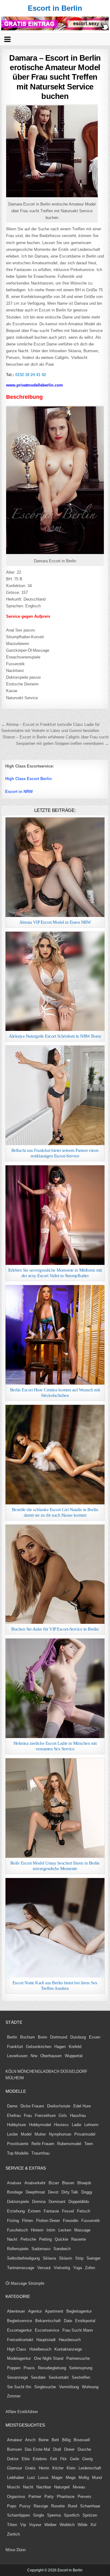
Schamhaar (90, 2506)
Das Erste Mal (37, 2449)
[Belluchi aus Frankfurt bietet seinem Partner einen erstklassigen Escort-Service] (55, 1095)
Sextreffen (81, 2377)
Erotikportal (85, 2321)
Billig (66, 2440)
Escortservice (47, 2330)
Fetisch (84, 2211)
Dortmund (59, 2037)
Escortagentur (19, 2330)
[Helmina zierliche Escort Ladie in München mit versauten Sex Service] (55, 1688)
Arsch (30, 2440)
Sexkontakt (59, 2377)
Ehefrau (14, 2116)
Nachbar (44, 2487)
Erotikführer (28, 2412)
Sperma (54, 2515)
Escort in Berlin (55, 8)
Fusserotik (91, 2221)
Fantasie (51, 2211)
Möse (10, 2550)
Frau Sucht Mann (78, 2330)
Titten (12, 2525)
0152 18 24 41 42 (31, 375)
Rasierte (79, 2239)
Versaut (44, 2268)
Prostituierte (18, 2144)
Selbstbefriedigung (23, 2258)
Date (68, 2321)
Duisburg (78, 2037)
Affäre (11, 2412)
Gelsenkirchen (39, 2047)
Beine (44, 2440)
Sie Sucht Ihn (19, 2387)
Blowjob (84, 2183)
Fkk (64, 2459)
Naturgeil (62, 2487)
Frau (28, 2116)
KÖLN (11, 2071)
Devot (53, 2192)
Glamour (15, 2468)
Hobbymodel (40, 2125)
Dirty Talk (70, 2192)
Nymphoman (60, 2134)
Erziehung (16, 2211)
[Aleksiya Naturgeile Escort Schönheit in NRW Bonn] (55, 981)
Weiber (50, 2525)
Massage (82, 2230)
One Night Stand (49, 2358)
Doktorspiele (18, 2202)
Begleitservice (20, 2321)
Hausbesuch (70, 2340)
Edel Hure (82, 2106)
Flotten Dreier (48, 2221)
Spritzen (90, 2515)
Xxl (93, 2525)
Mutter (40, 2134)
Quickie (61, 2239)
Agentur (35, 2311)
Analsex (14, 2183)
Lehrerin (91, 2125)
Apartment (54, 2311)
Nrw (34, 2056)
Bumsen (14, 2449)
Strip (79, 2258)
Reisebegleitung (52, 2368)
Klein (71, 2468)
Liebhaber (16, 2478)
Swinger (94, 2258)
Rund (72, 2506)
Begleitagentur (79, 2311)
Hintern (37, 2230)
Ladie (77, 2125)
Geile (75, 2459)
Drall (57, 2449)
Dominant (57, 2202)
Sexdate (38, 2377)
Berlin (12, 2037)
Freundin (71, 2221)
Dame (12, 2106)
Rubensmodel (69, 2144)
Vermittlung (69, 2387)
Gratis (30, 2468)
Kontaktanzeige (68, 2349)
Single (38, 2515)
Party (49, 2497)
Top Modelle (18, 2153)
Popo (12, 2506)
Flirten (28, 2221)
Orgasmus (16, 2497)
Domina (39, 2202)
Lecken (65, 2230)
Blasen (68, 2183)
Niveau (79, 2487)
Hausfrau (78, 2116)
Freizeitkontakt (20, 2340)
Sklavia (49, 2258)
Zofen (90, 2268)
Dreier (69, 2449)
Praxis (29, 2368)
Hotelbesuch (40, 2349)
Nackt (12, 2239)
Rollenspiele (18, 2249)
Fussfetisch (17, 2230)
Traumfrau (40, 2153)
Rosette (58, 2506)
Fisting (13, 2221)
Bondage (15, 2192)
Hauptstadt (46, 2340)
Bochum (28, 2037)
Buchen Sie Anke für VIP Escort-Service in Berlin (55, 1629)
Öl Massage (16, 2283)
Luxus (43, 2478)
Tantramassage (21, 2268)
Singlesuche (45, 2387)
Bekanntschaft (48, 2321)
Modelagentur (19, 2358)
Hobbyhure (16, 2125)
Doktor (13, 2459)
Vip (23, 2525)
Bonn (42, 2037)
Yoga (77, 2268)
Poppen (14, 2368)
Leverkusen (17, 2056)
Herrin (44, 2468)
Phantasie (66, 2497)
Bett (55, 2440)
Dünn (21, 2550)
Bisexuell (82, 2440)
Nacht (28, 2487)
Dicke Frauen (32, 2106)
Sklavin (66, 2258)
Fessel (68, 2211)
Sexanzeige (17, 2377)
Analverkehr (35, 2183)
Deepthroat (35, 2192)
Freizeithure (45, 2116)
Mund (97, 2478)
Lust (31, 2478)
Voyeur (35, 2525)
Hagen (60, 2047)
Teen (89, 2144)
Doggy (87, 2192)
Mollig (84, 2478)
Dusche (84, 2449)
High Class (17, 2349)
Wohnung (90, 2387)
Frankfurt (15, 2047)
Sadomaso (41, 2249)
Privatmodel (85, 2134)
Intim (51, 2230)
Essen (95, 2037)
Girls (63, 2116)
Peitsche (28, 2239)
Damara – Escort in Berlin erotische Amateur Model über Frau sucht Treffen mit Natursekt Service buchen (55, 77)
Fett (54, 2459)
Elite (26, 2459)
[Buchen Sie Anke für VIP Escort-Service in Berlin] (55, 1574)
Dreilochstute (59, 2106)
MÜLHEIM (15, 2078)
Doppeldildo (79, 2202)
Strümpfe (36, 2283)
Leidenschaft (90, 2468)
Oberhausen (51, 2056)
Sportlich (72, 2515)
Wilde (82, 2525)
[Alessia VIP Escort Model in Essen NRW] (55, 867)
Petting (45, 2239)
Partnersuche (78, 2358)
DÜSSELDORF (74, 2071)
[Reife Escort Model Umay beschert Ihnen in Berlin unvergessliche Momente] (55, 1808)
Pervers (84, 2497)
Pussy (25, 2506)
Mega (71, 2478)
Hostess (61, 2125)
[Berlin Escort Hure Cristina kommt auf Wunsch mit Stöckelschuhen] (55, 1335)
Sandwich (62, 2249)
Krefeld (75, 2047)
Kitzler (58, 2468)
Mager (57, 2478)
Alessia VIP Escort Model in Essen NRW (55, 922)
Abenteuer (16, 2311)
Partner (35, 2497)
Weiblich (67, 2525)
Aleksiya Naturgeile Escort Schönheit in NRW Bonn (55, 1036)
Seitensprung (81, 2368)
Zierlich (13, 2534)
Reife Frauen (43, 2144)
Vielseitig (62, 2268)
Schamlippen (18, 2515)
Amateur (15, 2440)
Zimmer (14, 2396)
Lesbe (12, 2134)
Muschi (13, 2487)
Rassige (41, 2506)
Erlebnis (40, 2459)
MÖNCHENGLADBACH (38, 2071)
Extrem (34, 2211)
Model (26, 2134)
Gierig (87, 2459)
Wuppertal (74, 2056)
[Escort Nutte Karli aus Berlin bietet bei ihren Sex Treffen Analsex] (55, 1928)
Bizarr (54, 2183)
